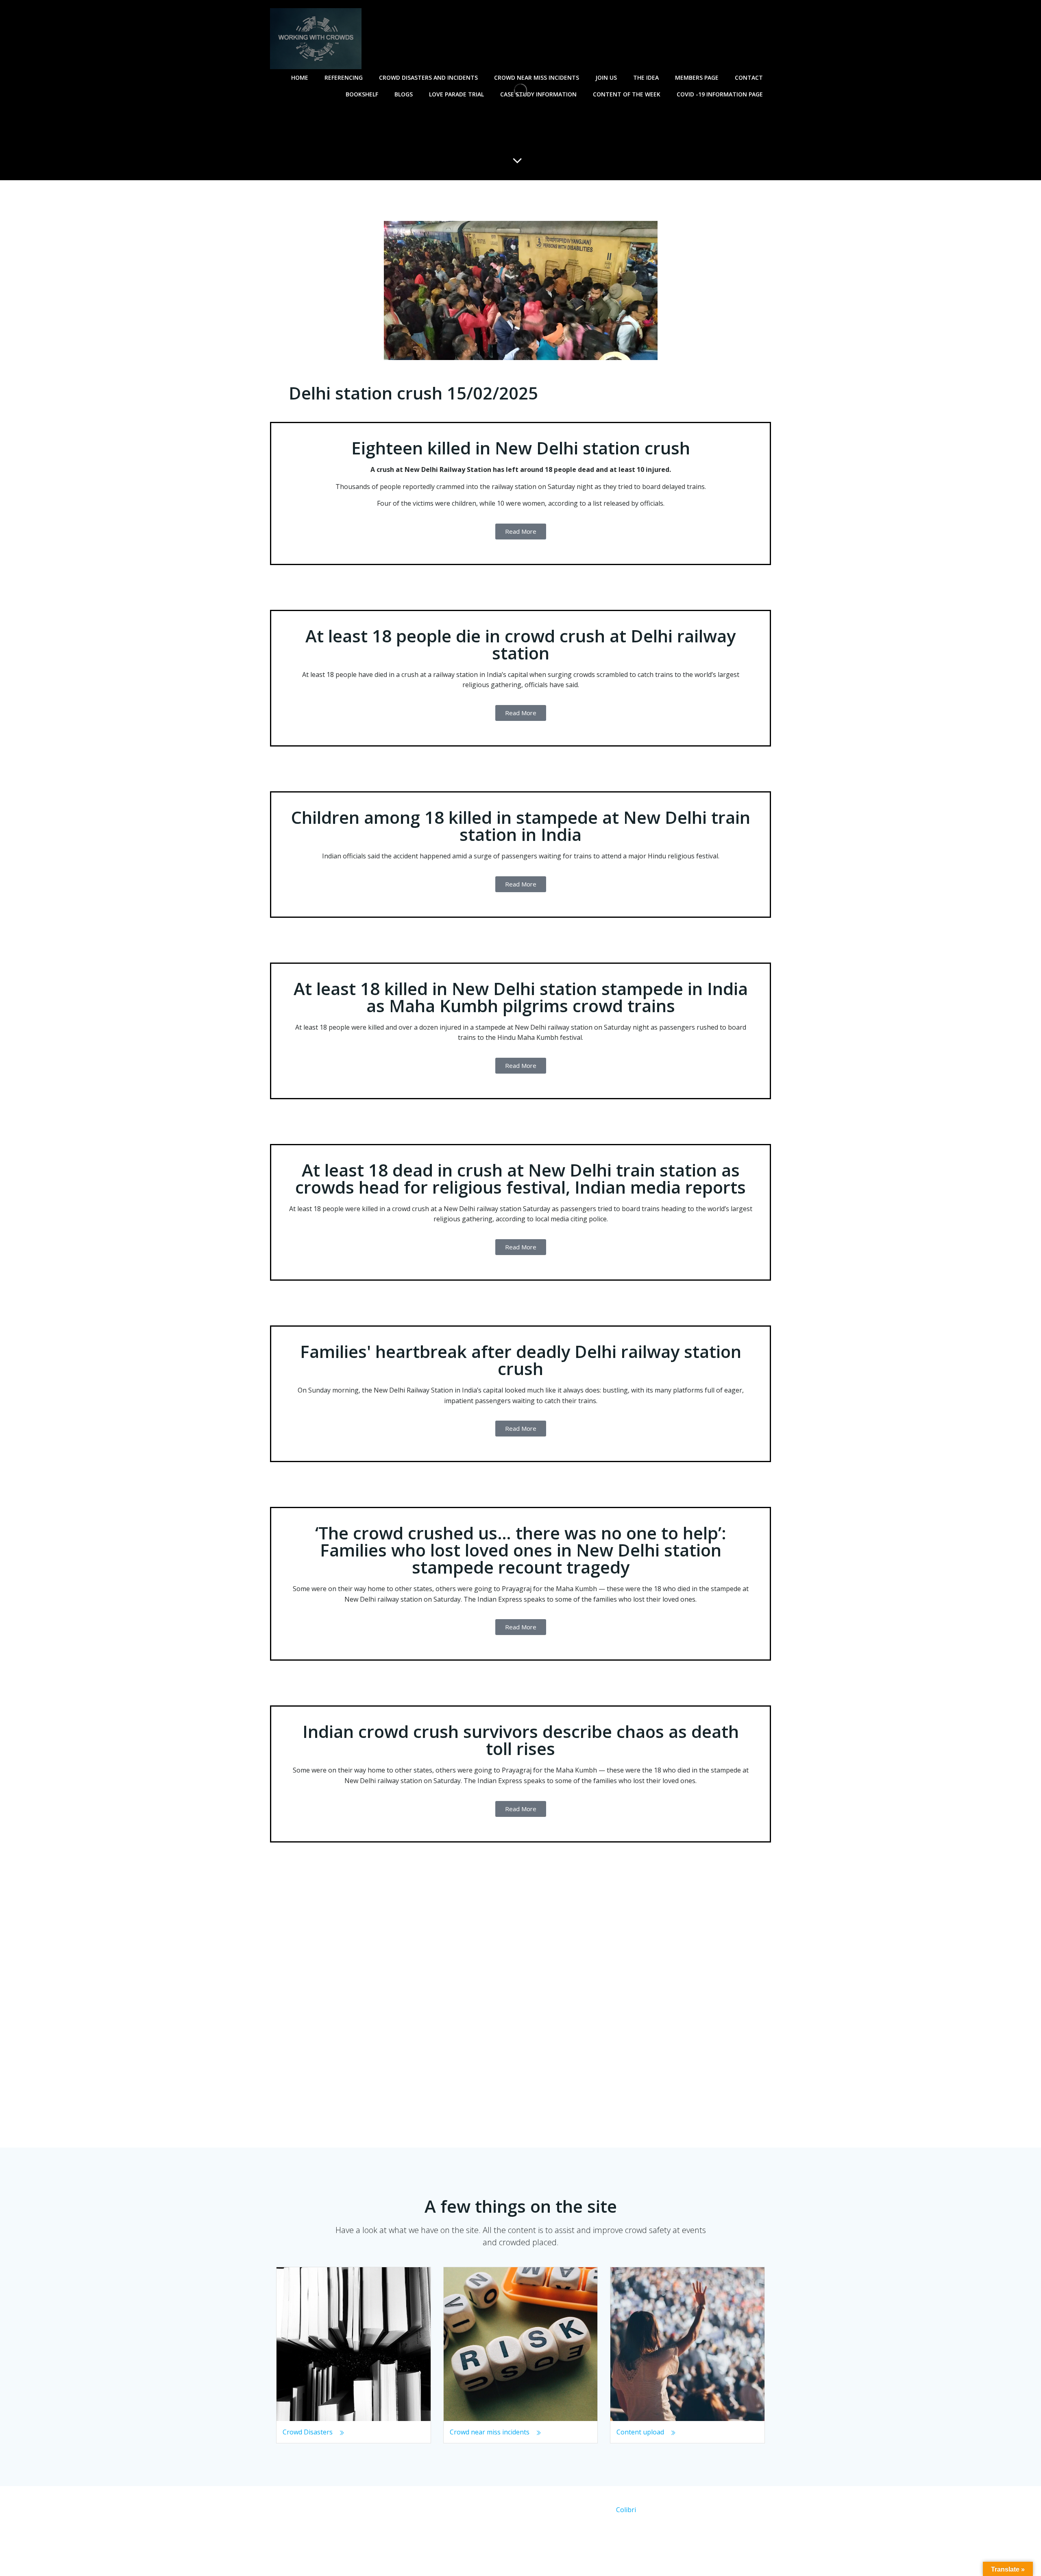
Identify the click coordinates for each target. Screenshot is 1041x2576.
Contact (749, 77)
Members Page (697, 77)
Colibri (626, 2510)
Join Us (606, 77)
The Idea (646, 77)
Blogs (404, 94)
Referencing (344, 77)
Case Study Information (538, 94)
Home (300, 77)
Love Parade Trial (456, 94)
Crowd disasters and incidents (428, 77)
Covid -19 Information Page (720, 94)
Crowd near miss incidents (537, 77)
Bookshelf (362, 94)
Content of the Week (627, 94)
